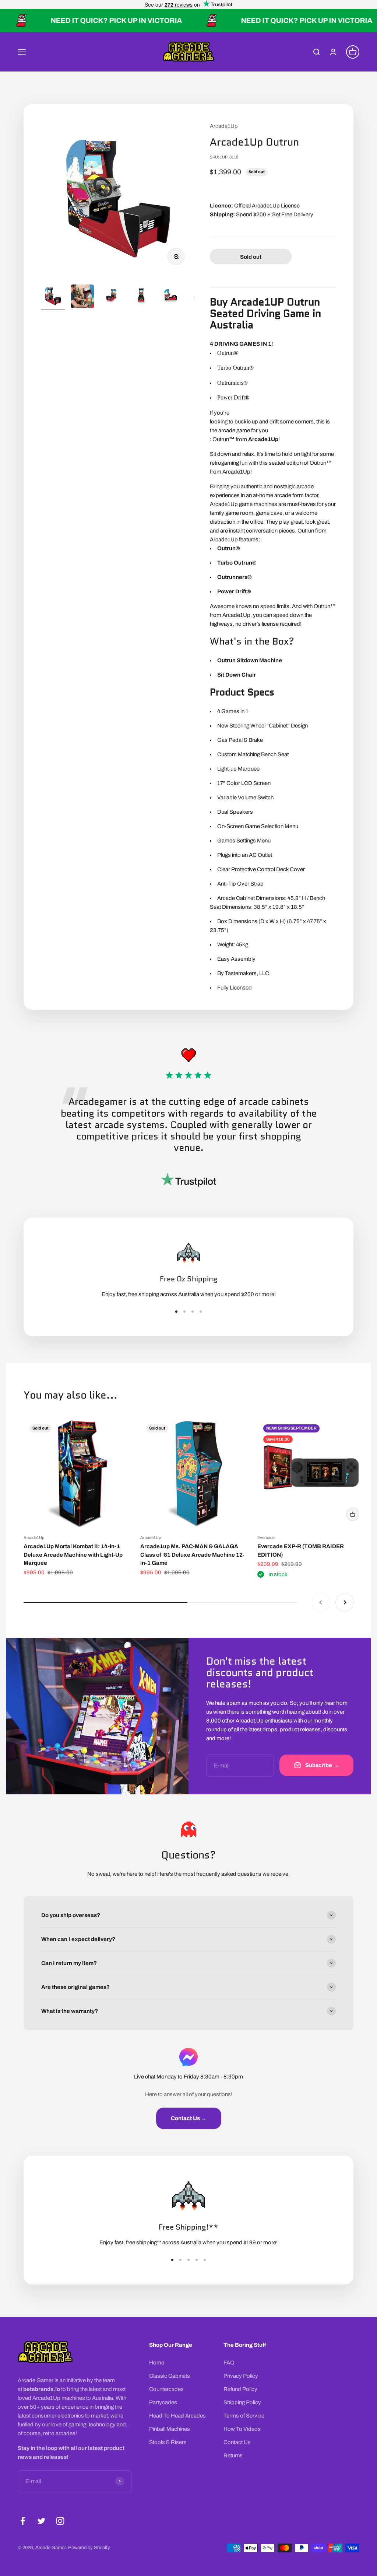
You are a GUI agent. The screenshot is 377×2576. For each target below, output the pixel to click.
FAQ (229, 2363)
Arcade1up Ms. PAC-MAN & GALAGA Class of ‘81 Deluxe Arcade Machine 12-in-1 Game (192, 1555)
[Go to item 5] (171, 297)
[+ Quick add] (353, 1514)
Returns (233, 2455)
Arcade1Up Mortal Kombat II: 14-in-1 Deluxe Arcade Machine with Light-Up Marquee (73, 1555)
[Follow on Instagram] (60, 2521)
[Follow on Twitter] (41, 2521)
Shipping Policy (242, 2402)
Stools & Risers (168, 2442)
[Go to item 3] (112, 297)
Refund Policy (240, 2389)
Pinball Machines (170, 2429)
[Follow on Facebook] (23, 2521)
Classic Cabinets (170, 2376)
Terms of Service (244, 2416)
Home (157, 2363)
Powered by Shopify (89, 2548)
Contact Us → (189, 2118)
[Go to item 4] (141, 297)
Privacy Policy (241, 2376)
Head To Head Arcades (177, 2416)
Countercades (166, 2389)
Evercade (266, 1537)
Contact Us (237, 2442)
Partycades (163, 2402)
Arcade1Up (224, 126)
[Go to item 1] (53, 297)
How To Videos (242, 2429)
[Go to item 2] (82, 297)
